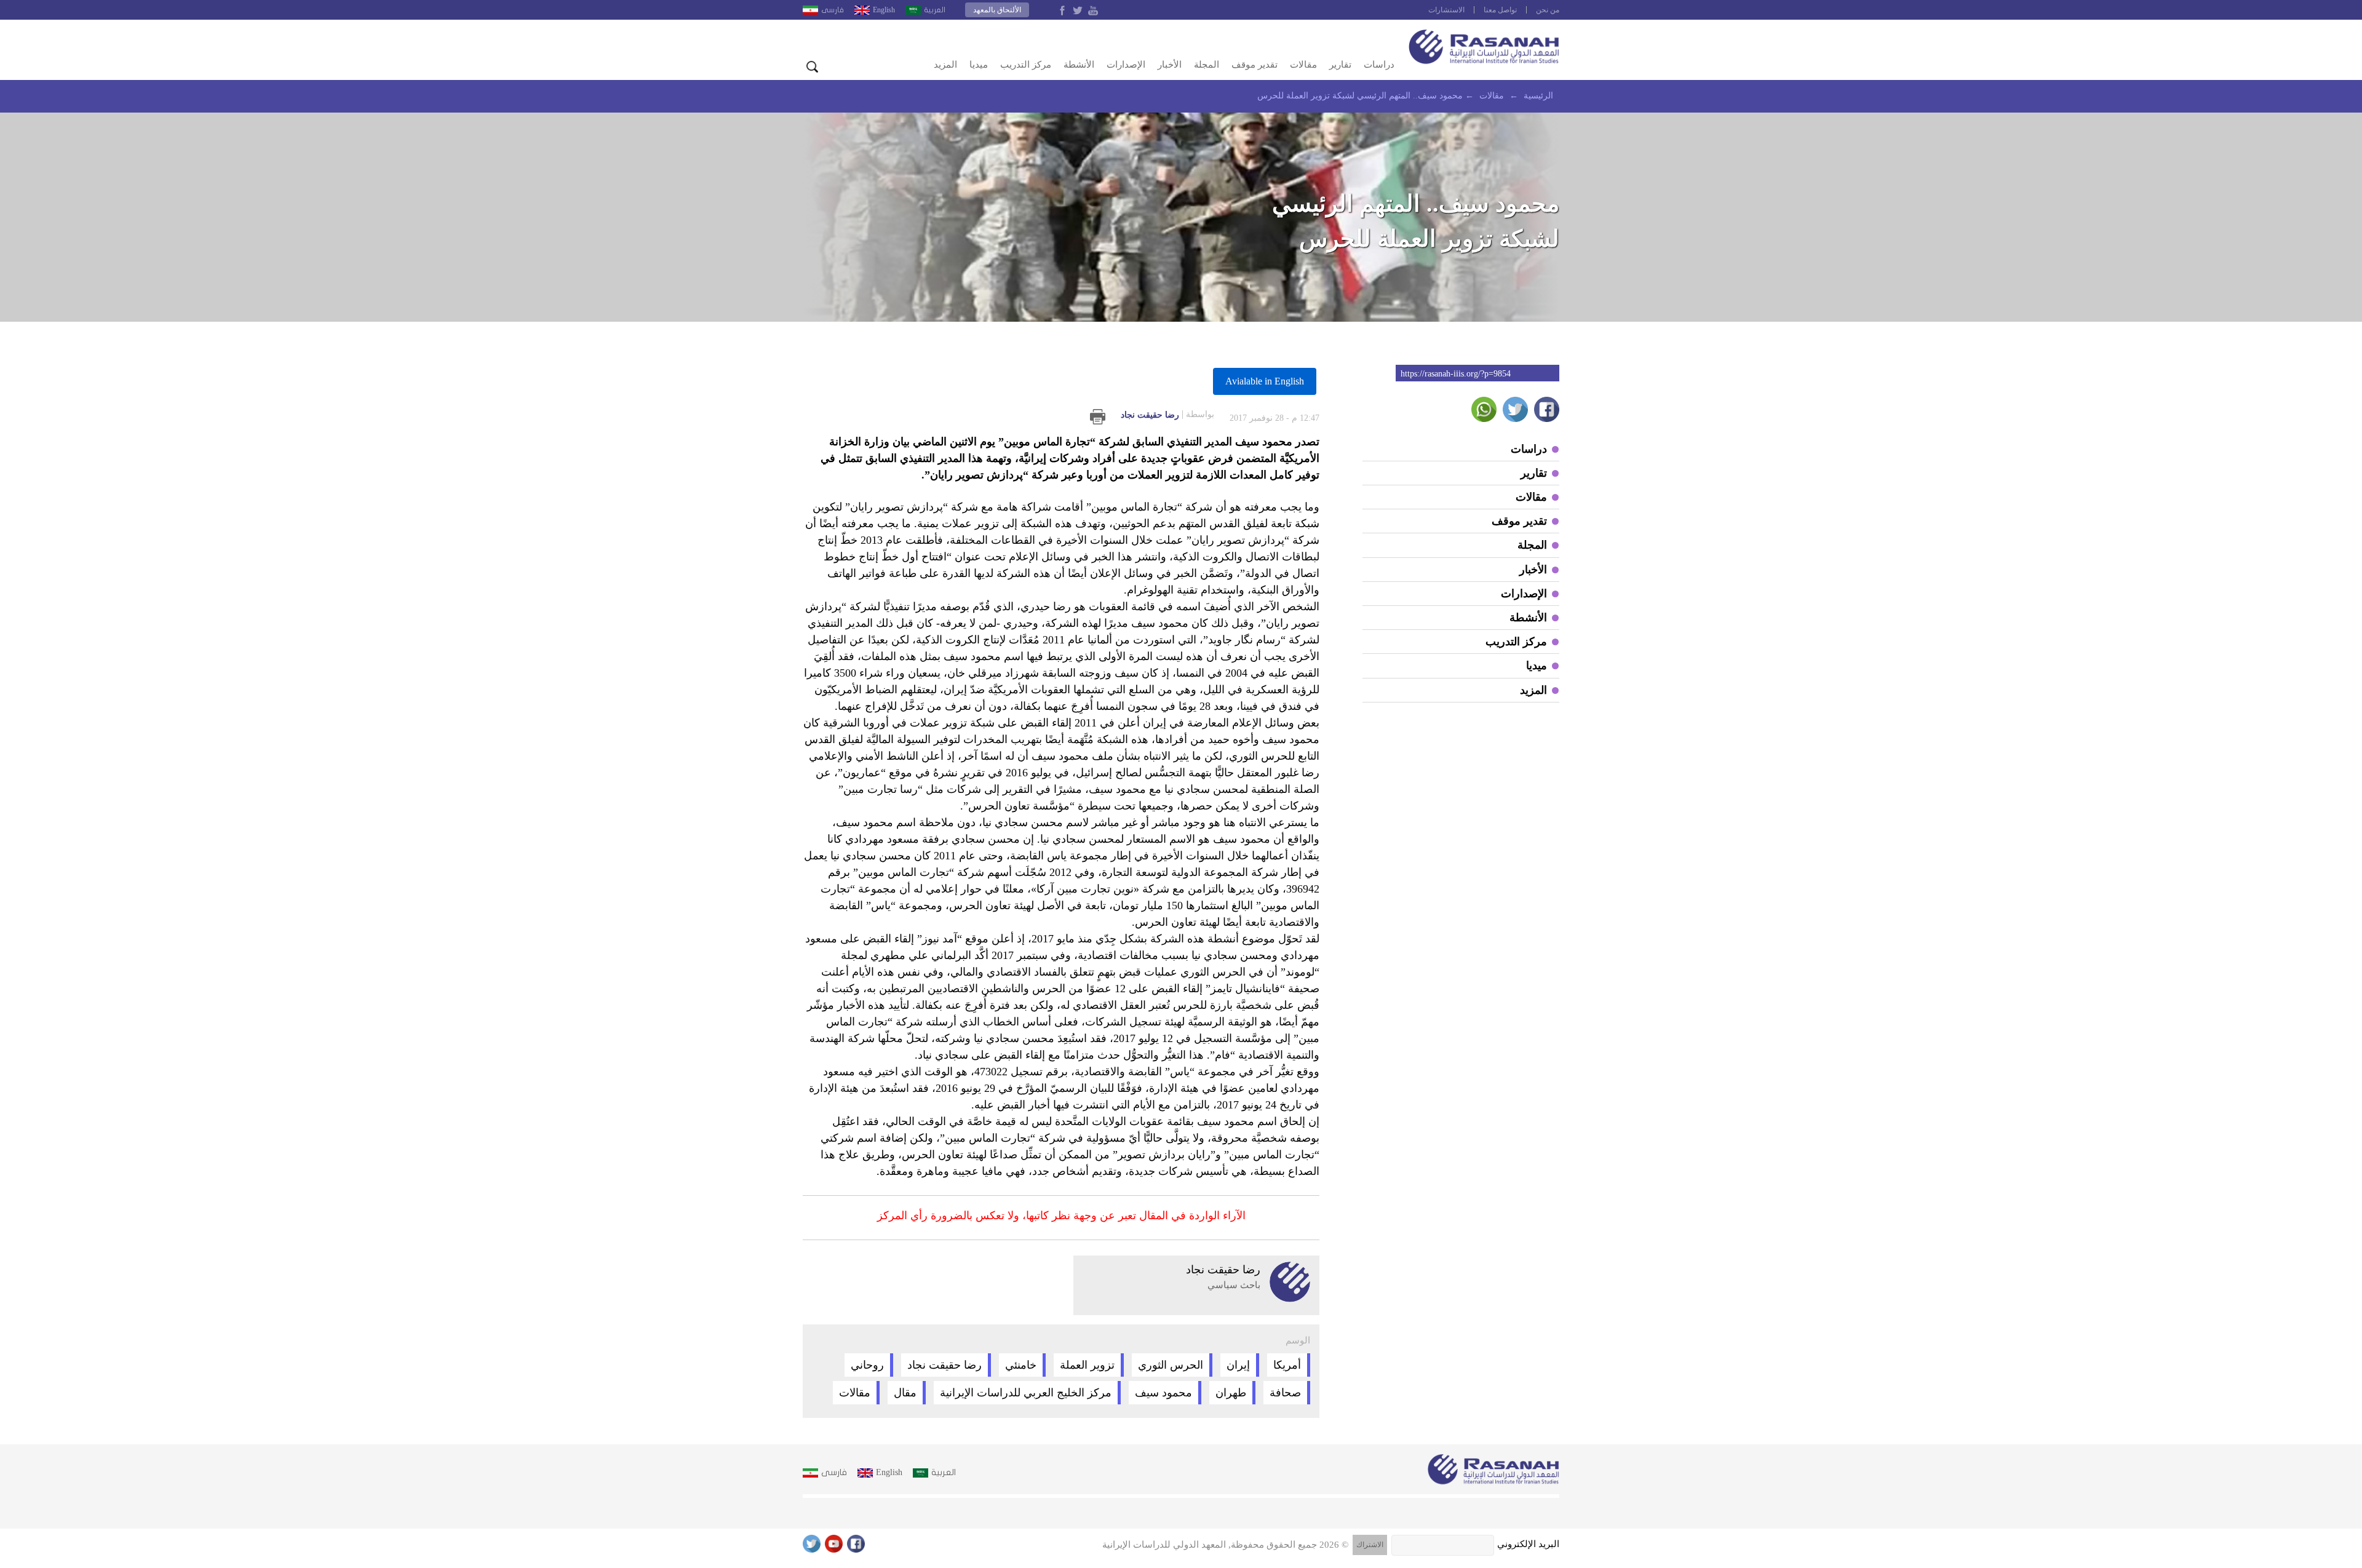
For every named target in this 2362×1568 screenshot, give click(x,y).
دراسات (1379, 65)
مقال (905, 1393)
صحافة (1285, 1393)
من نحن (1548, 10)
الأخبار (1170, 65)
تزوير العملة (1087, 1365)
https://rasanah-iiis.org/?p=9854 (1456, 374)
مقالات (1303, 65)
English (884, 10)
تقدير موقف (1255, 65)
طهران (1231, 1393)
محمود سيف (1163, 1393)
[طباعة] (1098, 417)
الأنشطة (1079, 65)
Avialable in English (1265, 381)
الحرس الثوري (1171, 1365)
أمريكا (1287, 1365)
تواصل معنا (1500, 10)
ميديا (979, 65)
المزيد (945, 65)
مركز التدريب (1026, 65)
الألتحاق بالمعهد (997, 10)
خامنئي (1021, 1365)
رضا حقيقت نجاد (1167, 415)
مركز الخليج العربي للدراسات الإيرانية (1026, 1393)
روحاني (867, 1365)
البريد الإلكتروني (1528, 1544)
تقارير (1340, 65)
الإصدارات (1126, 65)
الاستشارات (1446, 10)
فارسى (833, 10)
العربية (935, 10)
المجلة (1207, 65)
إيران (1238, 1365)
